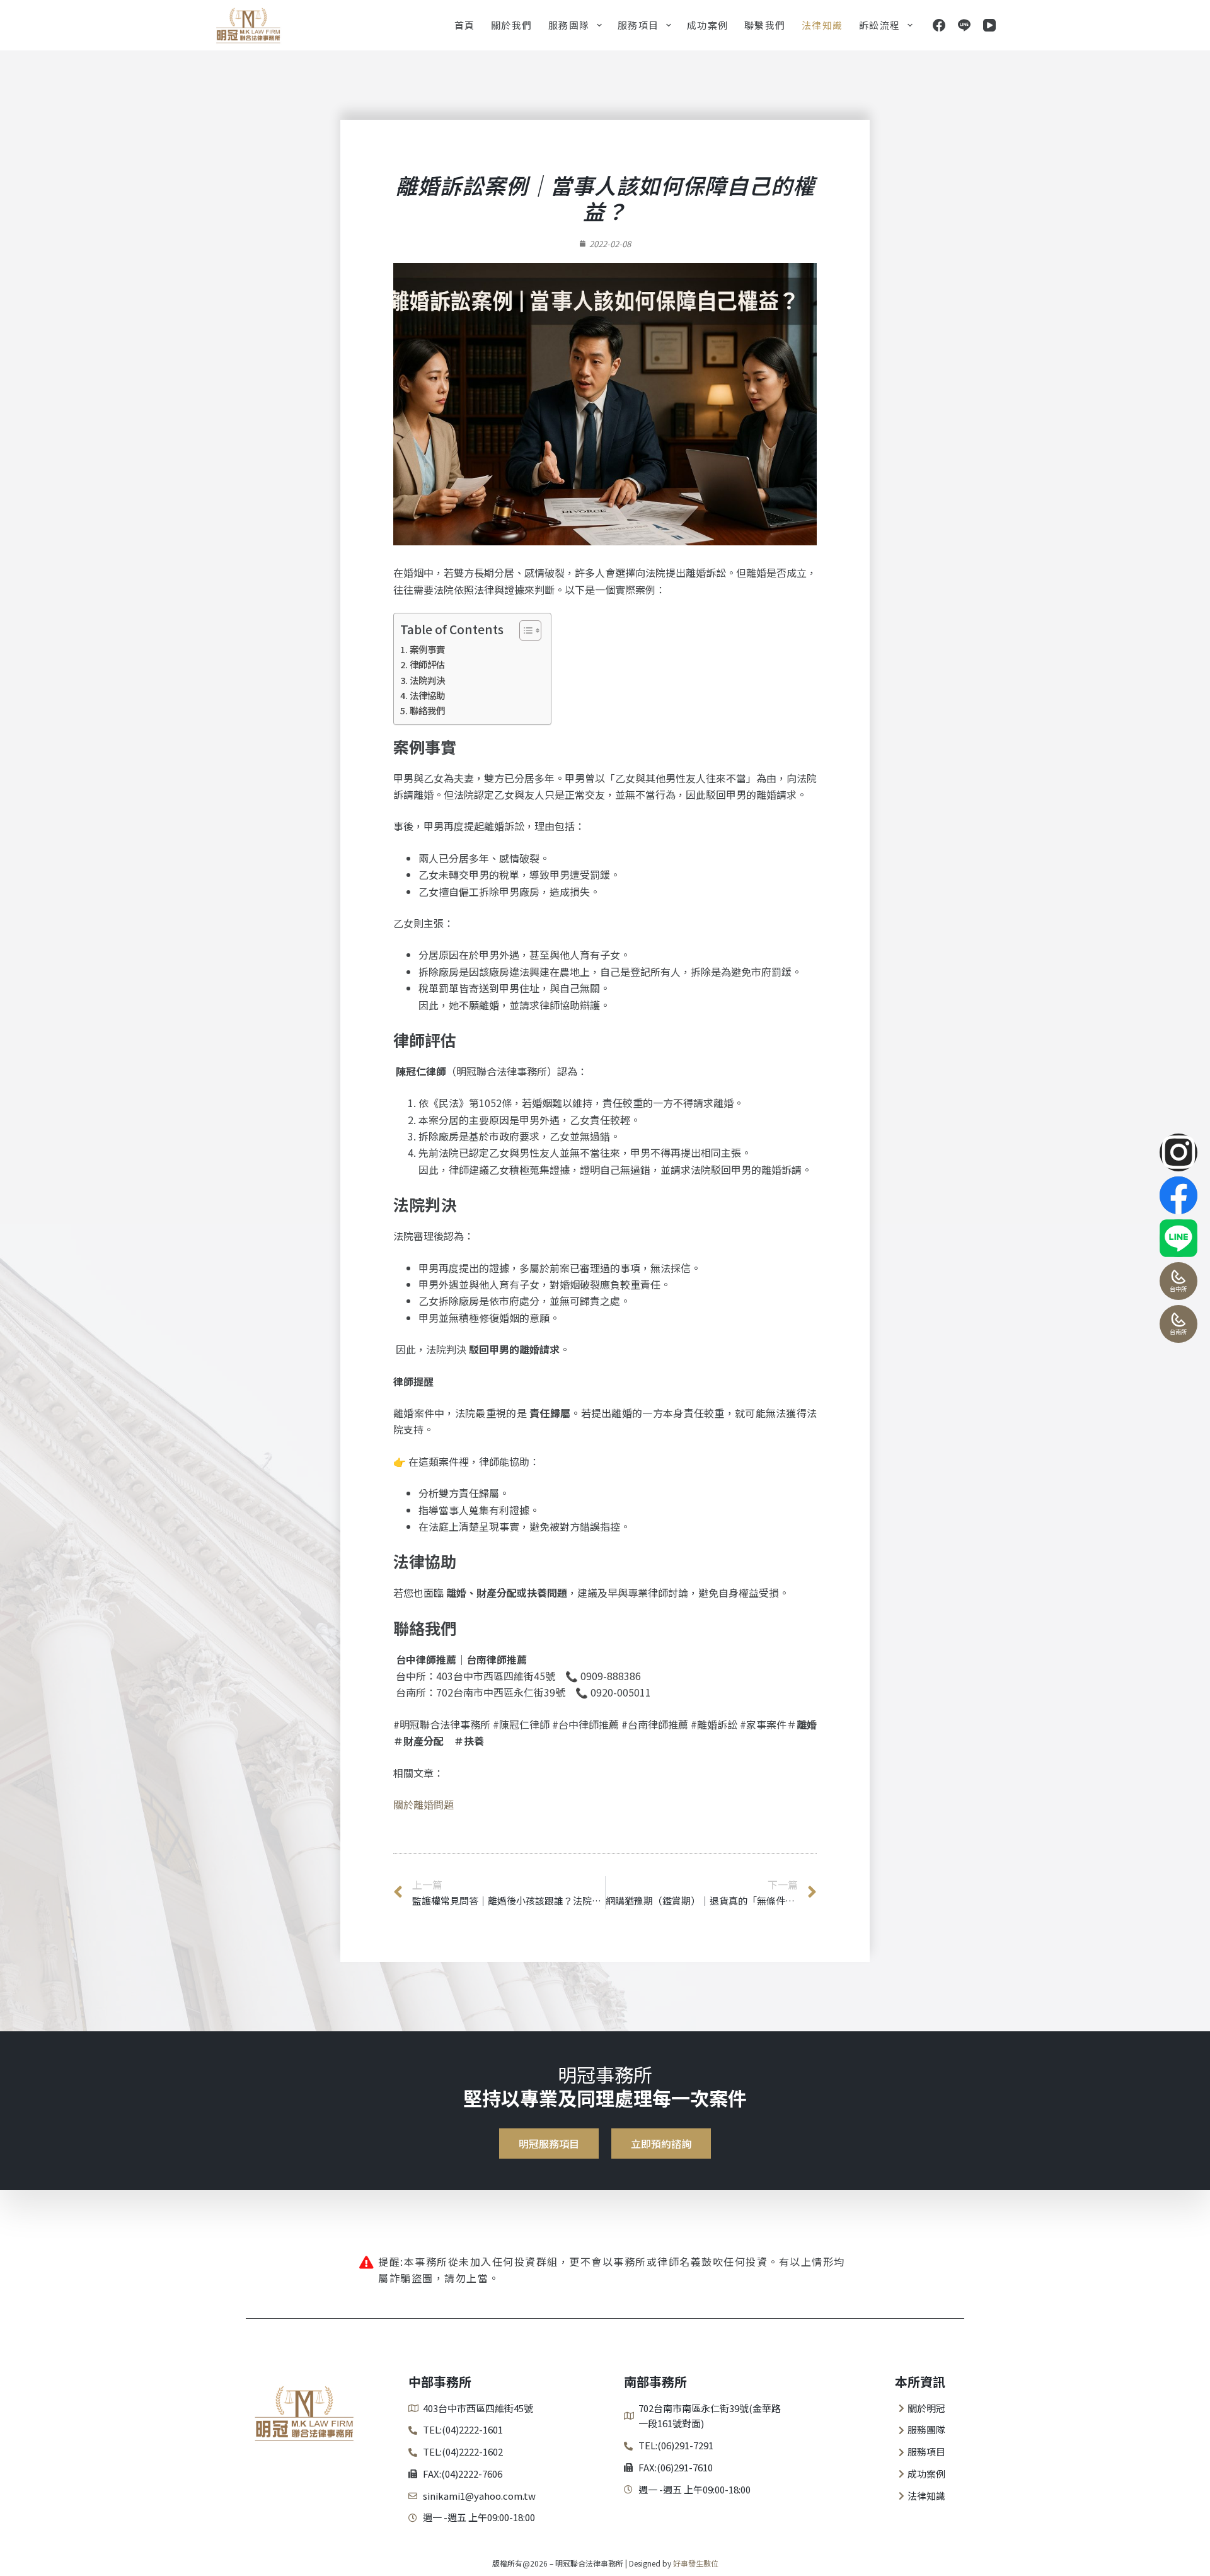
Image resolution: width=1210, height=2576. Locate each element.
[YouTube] (989, 25)
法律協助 (427, 695)
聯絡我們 (427, 710)
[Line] (964, 25)
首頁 (465, 25)
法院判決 (427, 680)
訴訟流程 (880, 25)
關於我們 (512, 25)
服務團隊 (569, 25)
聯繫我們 (765, 25)
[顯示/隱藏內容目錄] (524, 630)
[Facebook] (939, 25)
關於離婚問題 (423, 1804)
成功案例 (708, 25)
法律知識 (822, 25)
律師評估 (427, 664)
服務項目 (638, 25)
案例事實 (427, 649)
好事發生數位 (696, 2563)
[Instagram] (1178, 1152)
